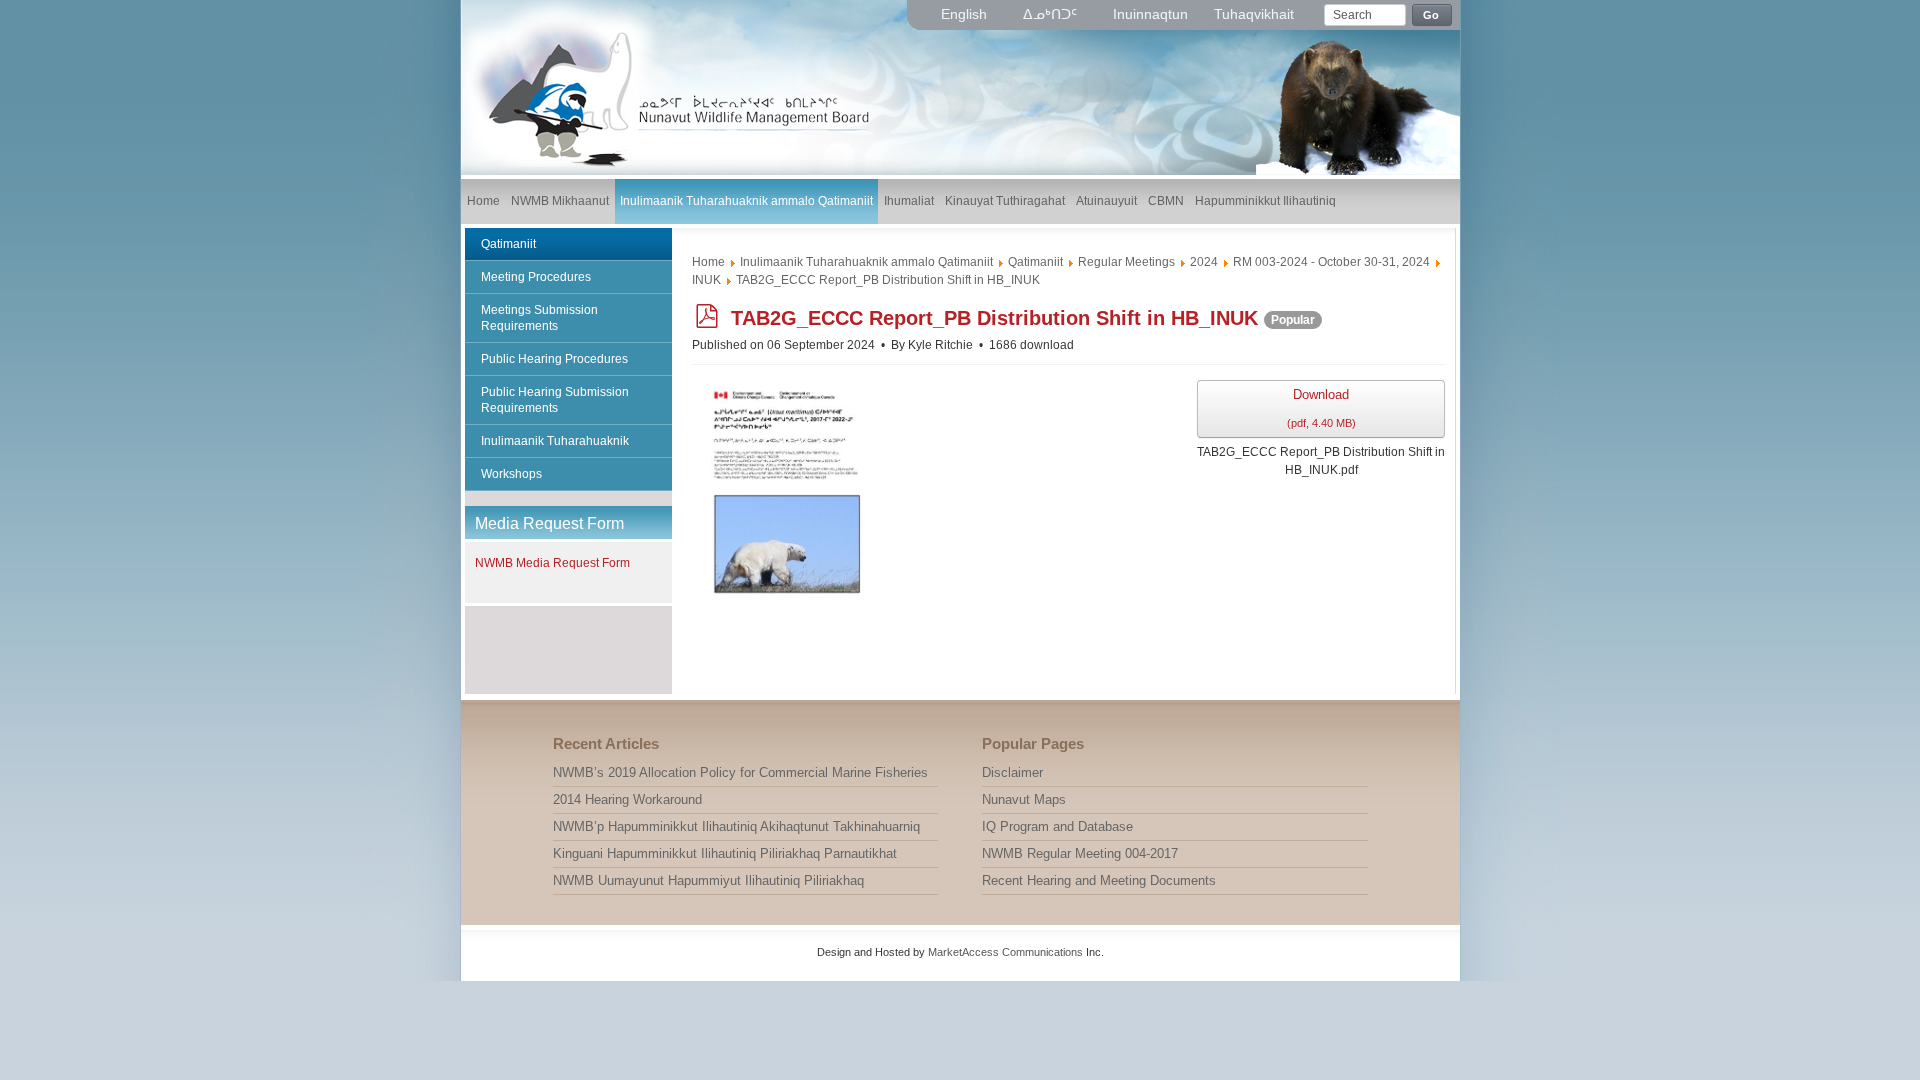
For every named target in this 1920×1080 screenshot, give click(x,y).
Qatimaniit (1035, 262)
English (966, 14)
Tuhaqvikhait (1254, 14)
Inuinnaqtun (1150, 14)
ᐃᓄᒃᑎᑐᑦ (1052, 14)
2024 (1204, 262)
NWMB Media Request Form (552, 563)
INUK (706, 280)
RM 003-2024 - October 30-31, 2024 (1331, 262)
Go (1431, 15)
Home (708, 262)
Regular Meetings (1126, 262)
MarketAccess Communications (1005, 952)
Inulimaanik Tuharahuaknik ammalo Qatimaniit (866, 262)
